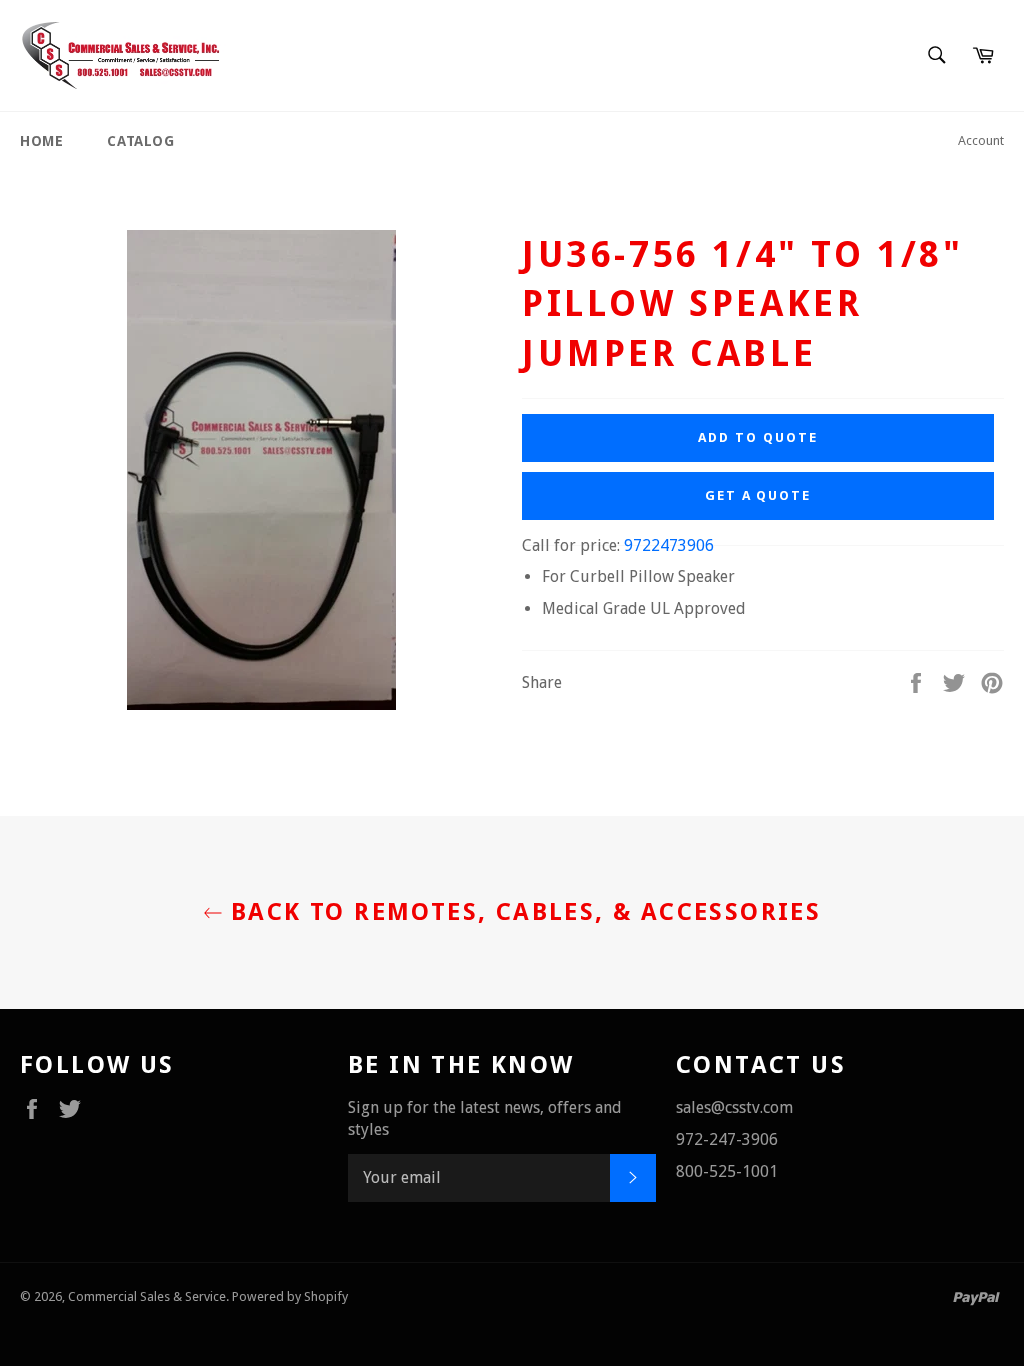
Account (981, 140)
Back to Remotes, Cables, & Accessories (522, 912)
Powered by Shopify (290, 1296)
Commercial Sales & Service (147, 1296)
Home (41, 141)
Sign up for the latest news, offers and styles (485, 1118)
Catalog (140, 141)
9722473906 (669, 545)
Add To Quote (757, 437)
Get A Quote (758, 495)
